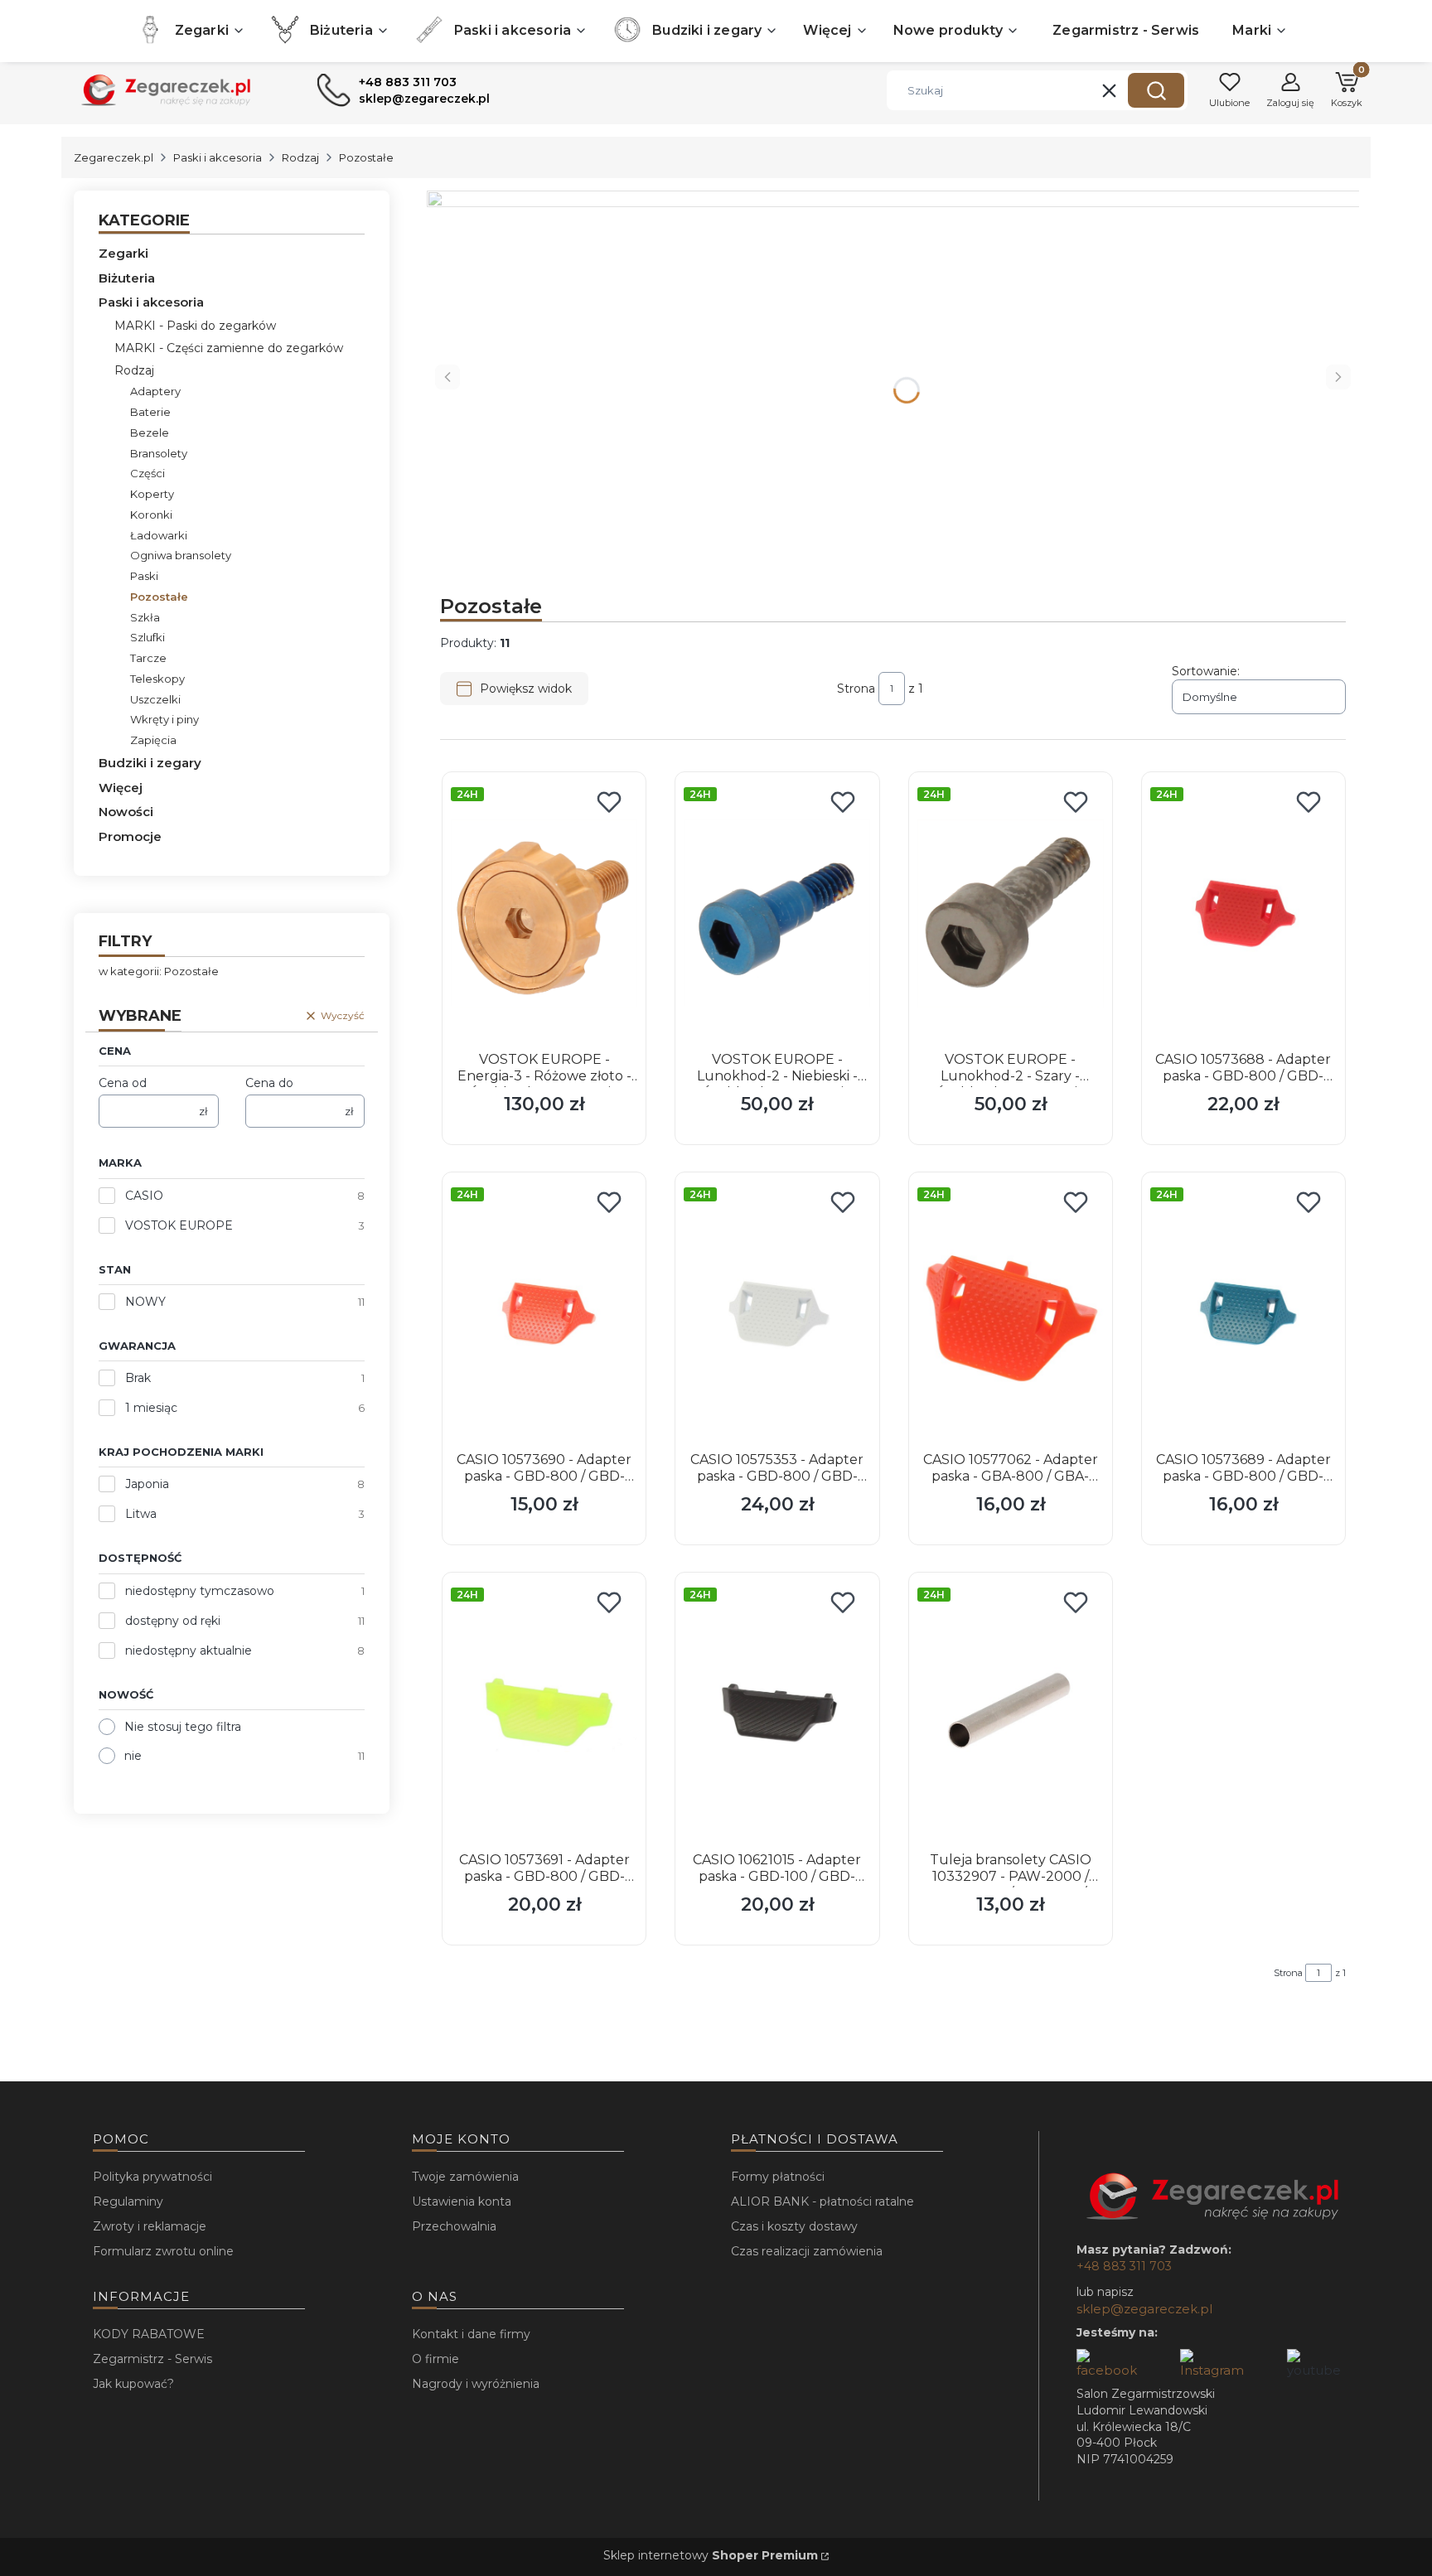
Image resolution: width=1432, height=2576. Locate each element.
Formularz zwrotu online (163, 2251)
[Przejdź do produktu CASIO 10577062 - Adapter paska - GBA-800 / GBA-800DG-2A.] (1011, 1313)
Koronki (151, 515)
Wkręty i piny (164, 719)
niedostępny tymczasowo (200, 1591)
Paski (144, 576)
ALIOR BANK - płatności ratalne (822, 2201)
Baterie (150, 412)
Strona (856, 689)
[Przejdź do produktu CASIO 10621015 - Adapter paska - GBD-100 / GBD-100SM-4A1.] (777, 1713)
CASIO (144, 1196)
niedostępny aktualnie (189, 1650)
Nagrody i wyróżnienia (476, 2384)
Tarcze (148, 658)
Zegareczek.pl (114, 157)
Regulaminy (128, 2201)
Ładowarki (159, 535)
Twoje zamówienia (465, 2177)
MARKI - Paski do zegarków (195, 326)
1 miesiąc (151, 1408)
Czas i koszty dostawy (794, 2226)
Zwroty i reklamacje (150, 2226)
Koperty (152, 494)
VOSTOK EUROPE (179, 1225)
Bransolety (159, 453)
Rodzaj (300, 157)
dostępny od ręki (173, 1621)
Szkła (145, 617)
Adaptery (155, 391)
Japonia (147, 1484)
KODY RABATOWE (149, 2334)
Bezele (150, 433)
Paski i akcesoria (218, 157)
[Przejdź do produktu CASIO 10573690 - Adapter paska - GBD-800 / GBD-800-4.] (544, 1313)
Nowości (126, 812)
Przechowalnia (454, 2226)
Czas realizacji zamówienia (807, 2251)
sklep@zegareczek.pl (1144, 2309)
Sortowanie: (1206, 671)
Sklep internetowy (711, 2555)
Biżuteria (127, 278)
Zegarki (123, 253)
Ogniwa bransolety (181, 555)
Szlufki (148, 637)
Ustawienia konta (462, 2201)
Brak (138, 1378)
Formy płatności (778, 2177)
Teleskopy (157, 679)
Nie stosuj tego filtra (183, 1727)
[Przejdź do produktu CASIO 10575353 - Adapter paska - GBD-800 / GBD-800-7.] (777, 1313)
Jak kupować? (133, 2384)
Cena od (123, 1083)
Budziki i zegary (150, 763)
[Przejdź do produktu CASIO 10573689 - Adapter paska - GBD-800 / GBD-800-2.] (1243, 1313)
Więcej (121, 788)
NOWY (145, 1302)
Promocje (130, 836)
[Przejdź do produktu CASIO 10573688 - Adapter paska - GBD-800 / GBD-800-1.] (1243, 913)
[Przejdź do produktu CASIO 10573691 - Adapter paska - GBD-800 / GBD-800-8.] (544, 1713)
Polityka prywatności (152, 2177)
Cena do (269, 1083)
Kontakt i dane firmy (471, 2334)
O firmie (435, 2359)
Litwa (141, 1514)
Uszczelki (155, 699)
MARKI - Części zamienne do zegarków (229, 348)
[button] (1156, 90)
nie (133, 1756)
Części (148, 473)
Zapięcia (153, 740)
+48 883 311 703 (1124, 2266)
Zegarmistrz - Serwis (152, 2359)
